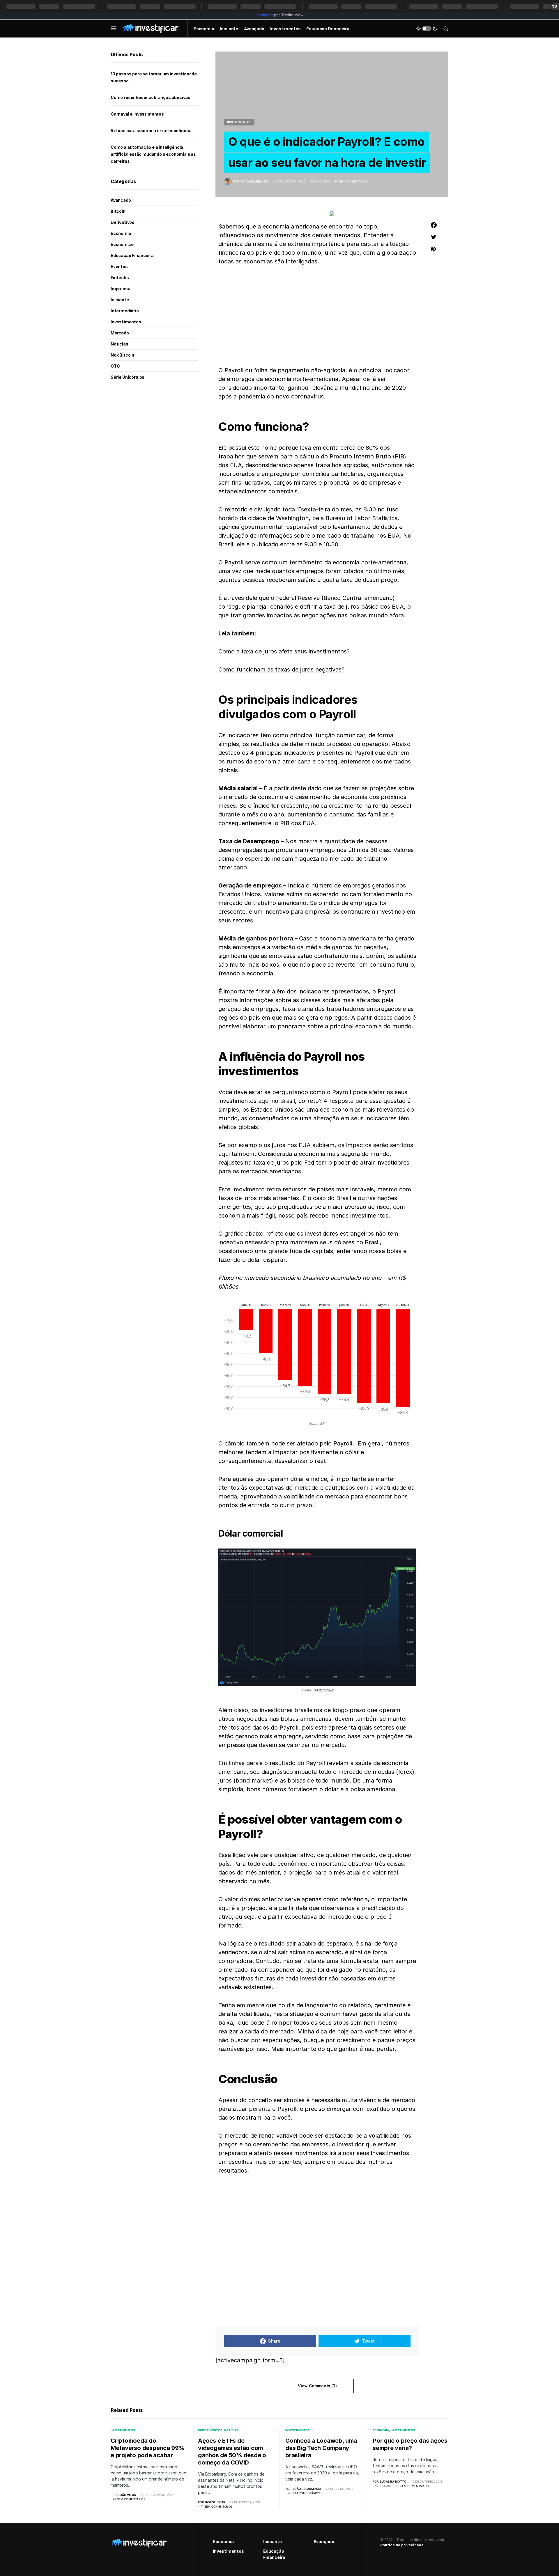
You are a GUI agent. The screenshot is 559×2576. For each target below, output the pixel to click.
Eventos (119, 266)
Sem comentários (353, 181)
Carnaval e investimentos (137, 114)
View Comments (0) (317, 2386)
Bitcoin (118, 211)
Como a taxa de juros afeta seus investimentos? (284, 651)
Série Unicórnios (128, 377)
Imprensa (121, 289)
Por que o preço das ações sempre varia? (410, 2444)
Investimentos (239, 122)
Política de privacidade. (403, 2545)
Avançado (121, 200)
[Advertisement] (317, 316)
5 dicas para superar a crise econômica (151, 131)
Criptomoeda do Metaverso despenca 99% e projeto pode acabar (148, 2448)
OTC (115, 366)
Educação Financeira (132, 255)
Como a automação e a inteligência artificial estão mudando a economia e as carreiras (153, 154)
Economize (122, 244)
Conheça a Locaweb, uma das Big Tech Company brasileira (321, 2448)
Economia (121, 233)
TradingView (323, 1690)
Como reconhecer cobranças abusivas (151, 97)
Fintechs (120, 278)
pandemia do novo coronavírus (281, 396)
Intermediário (125, 311)
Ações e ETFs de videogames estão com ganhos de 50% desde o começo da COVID (232, 2452)
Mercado (120, 333)
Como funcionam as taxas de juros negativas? (281, 669)
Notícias (120, 344)
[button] (114, 29)
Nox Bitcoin (122, 355)
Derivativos (123, 222)
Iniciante (120, 300)
